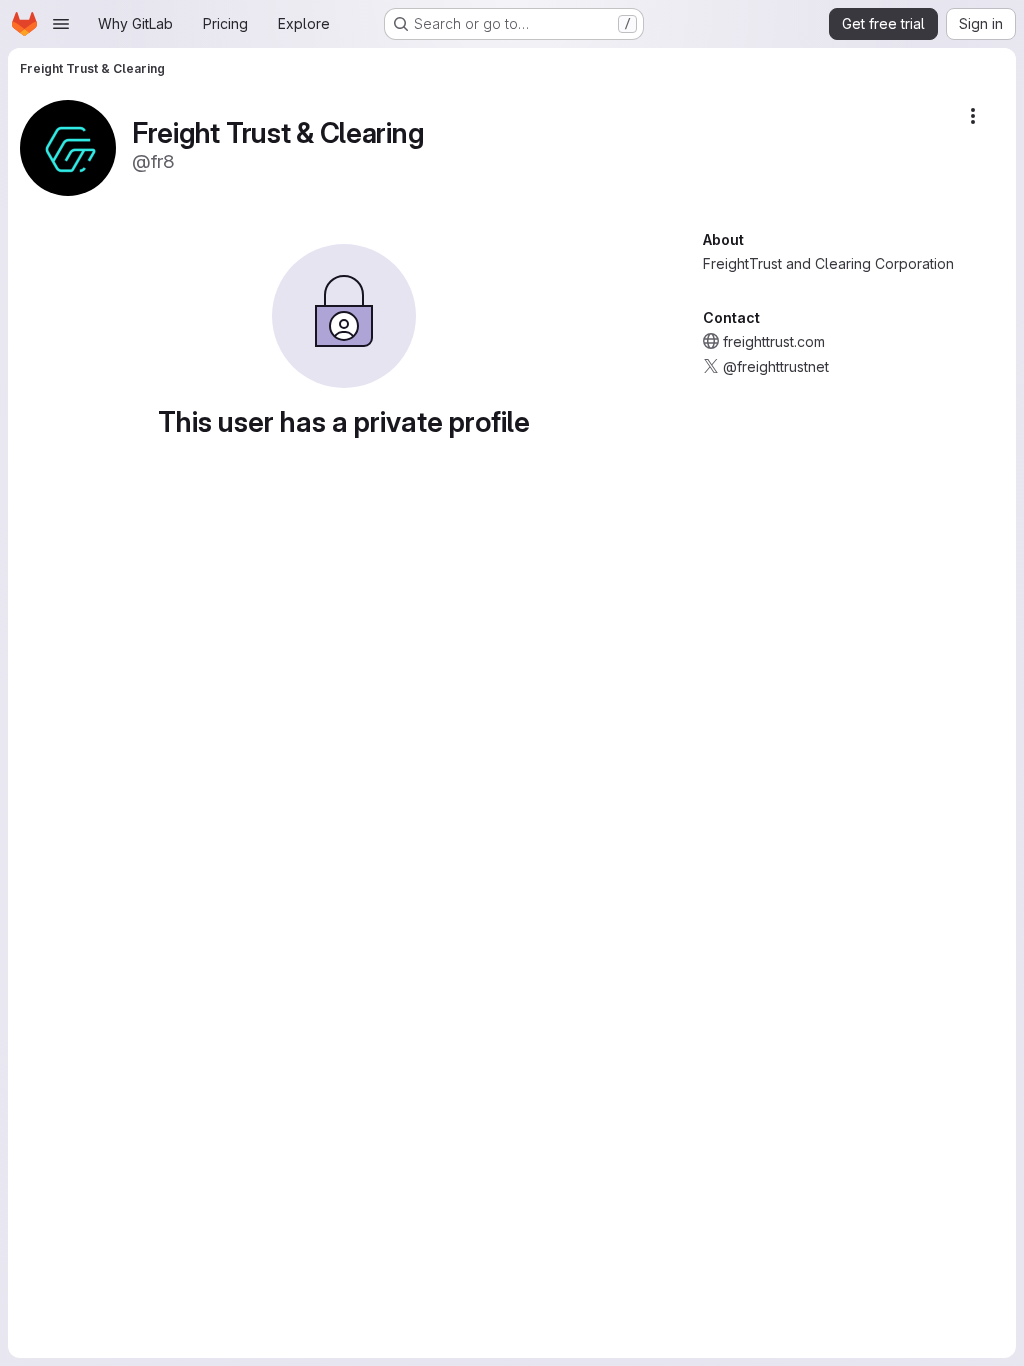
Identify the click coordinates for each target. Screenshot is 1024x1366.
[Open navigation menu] (61, 24)
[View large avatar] (68, 146)
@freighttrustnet (776, 366)
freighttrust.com (774, 341)
